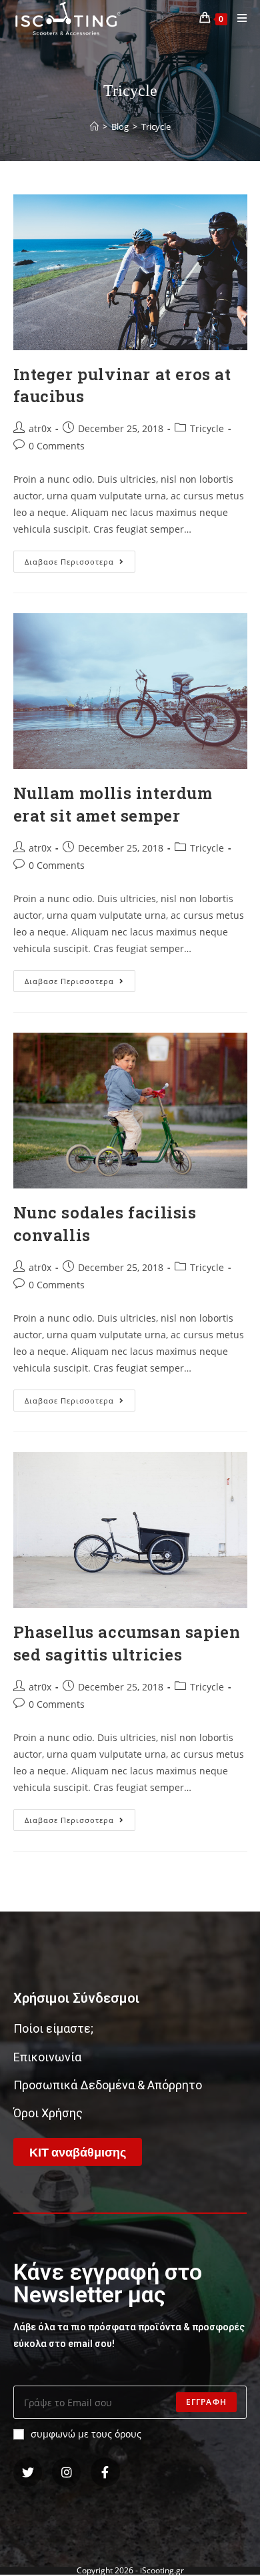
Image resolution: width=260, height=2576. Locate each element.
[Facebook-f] (105, 2472)
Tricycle (207, 428)
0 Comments (57, 446)
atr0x (40, 428)
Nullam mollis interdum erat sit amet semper (113, 804)
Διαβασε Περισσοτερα (80, 559)
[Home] (94, 127)
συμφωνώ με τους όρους (86, 2434)
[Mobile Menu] (237, 18)
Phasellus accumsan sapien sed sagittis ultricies (127, 1643)
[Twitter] (28, 2472)
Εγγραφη (206, 2402)
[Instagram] (66, 2472)
